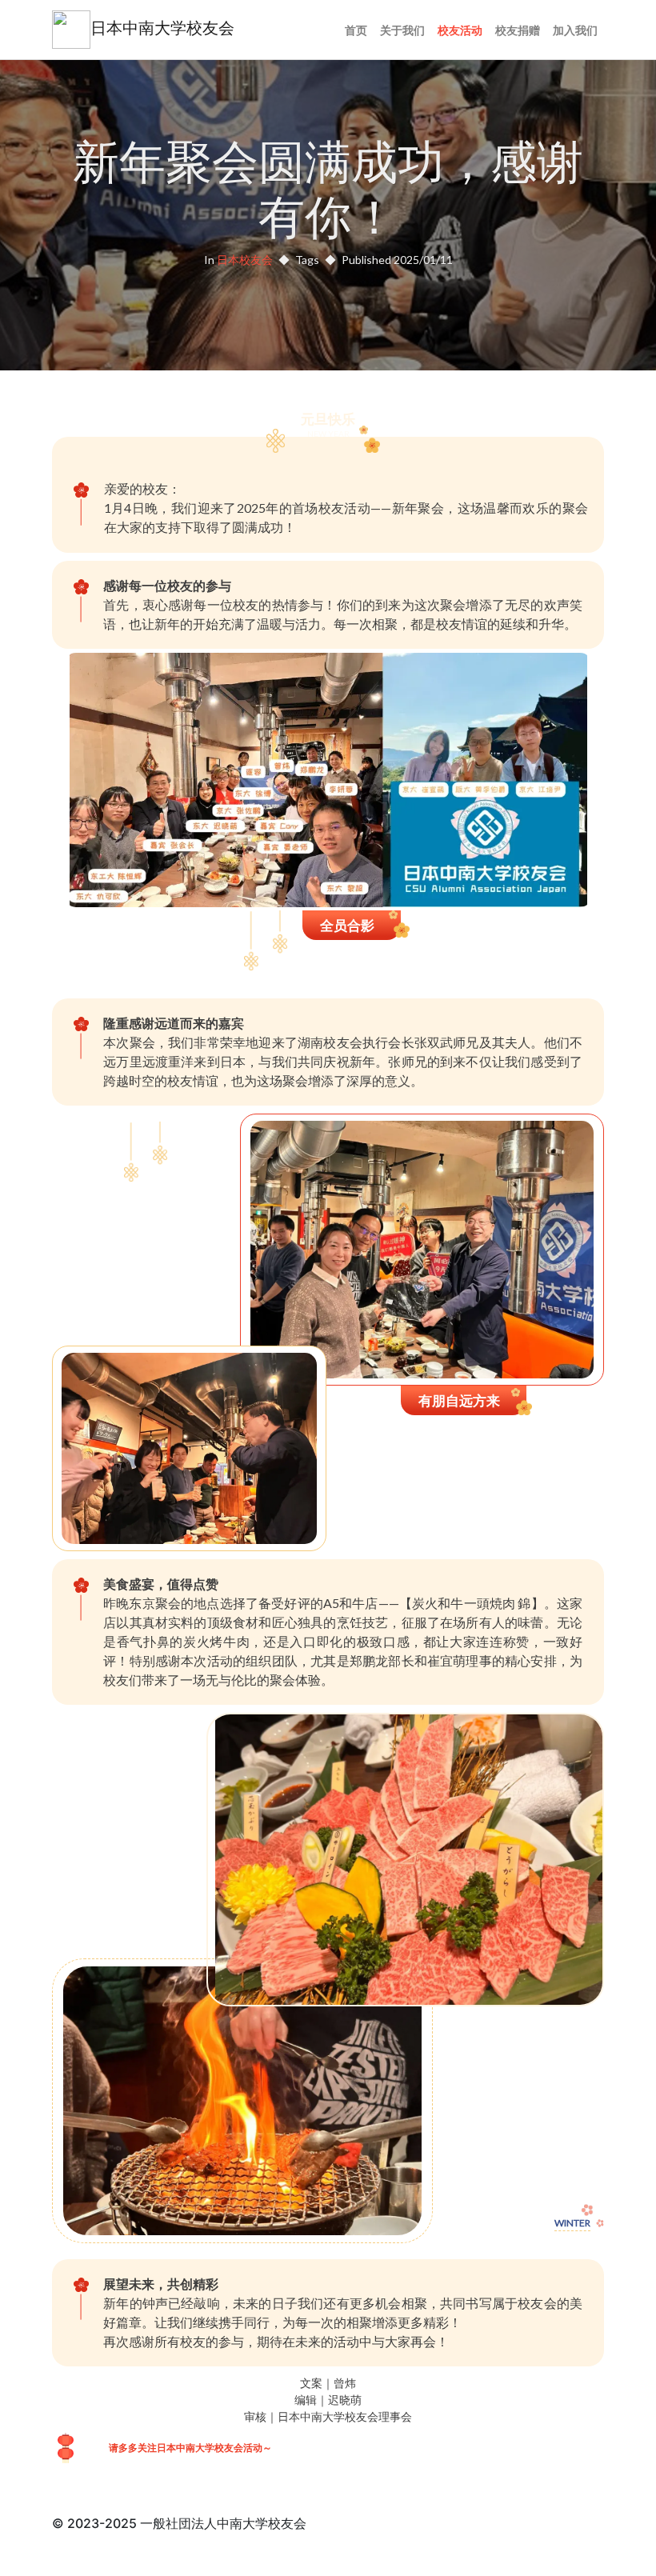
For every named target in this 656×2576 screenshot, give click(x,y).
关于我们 (402, 30)
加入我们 (575, 30)
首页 (356, 30)
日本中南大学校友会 (162, 28)
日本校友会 (245, 260)
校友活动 (460, 30)
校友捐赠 (518, 30)
